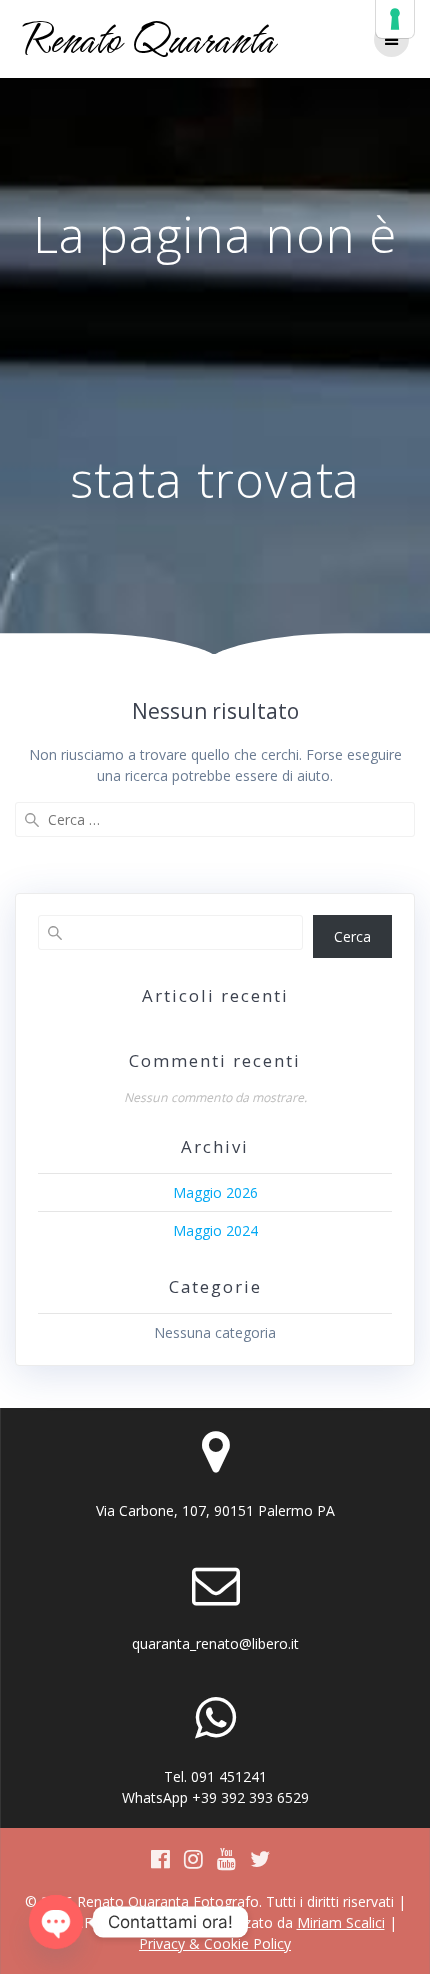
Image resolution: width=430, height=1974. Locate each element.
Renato (148, 39)
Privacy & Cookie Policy (215, 1943)
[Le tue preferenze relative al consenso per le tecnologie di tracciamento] (395, 19)
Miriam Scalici (341, 1922)
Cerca (352, 936)
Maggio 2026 (215, 1192)
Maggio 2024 (215, 1230)
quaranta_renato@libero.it (215, 1643)
